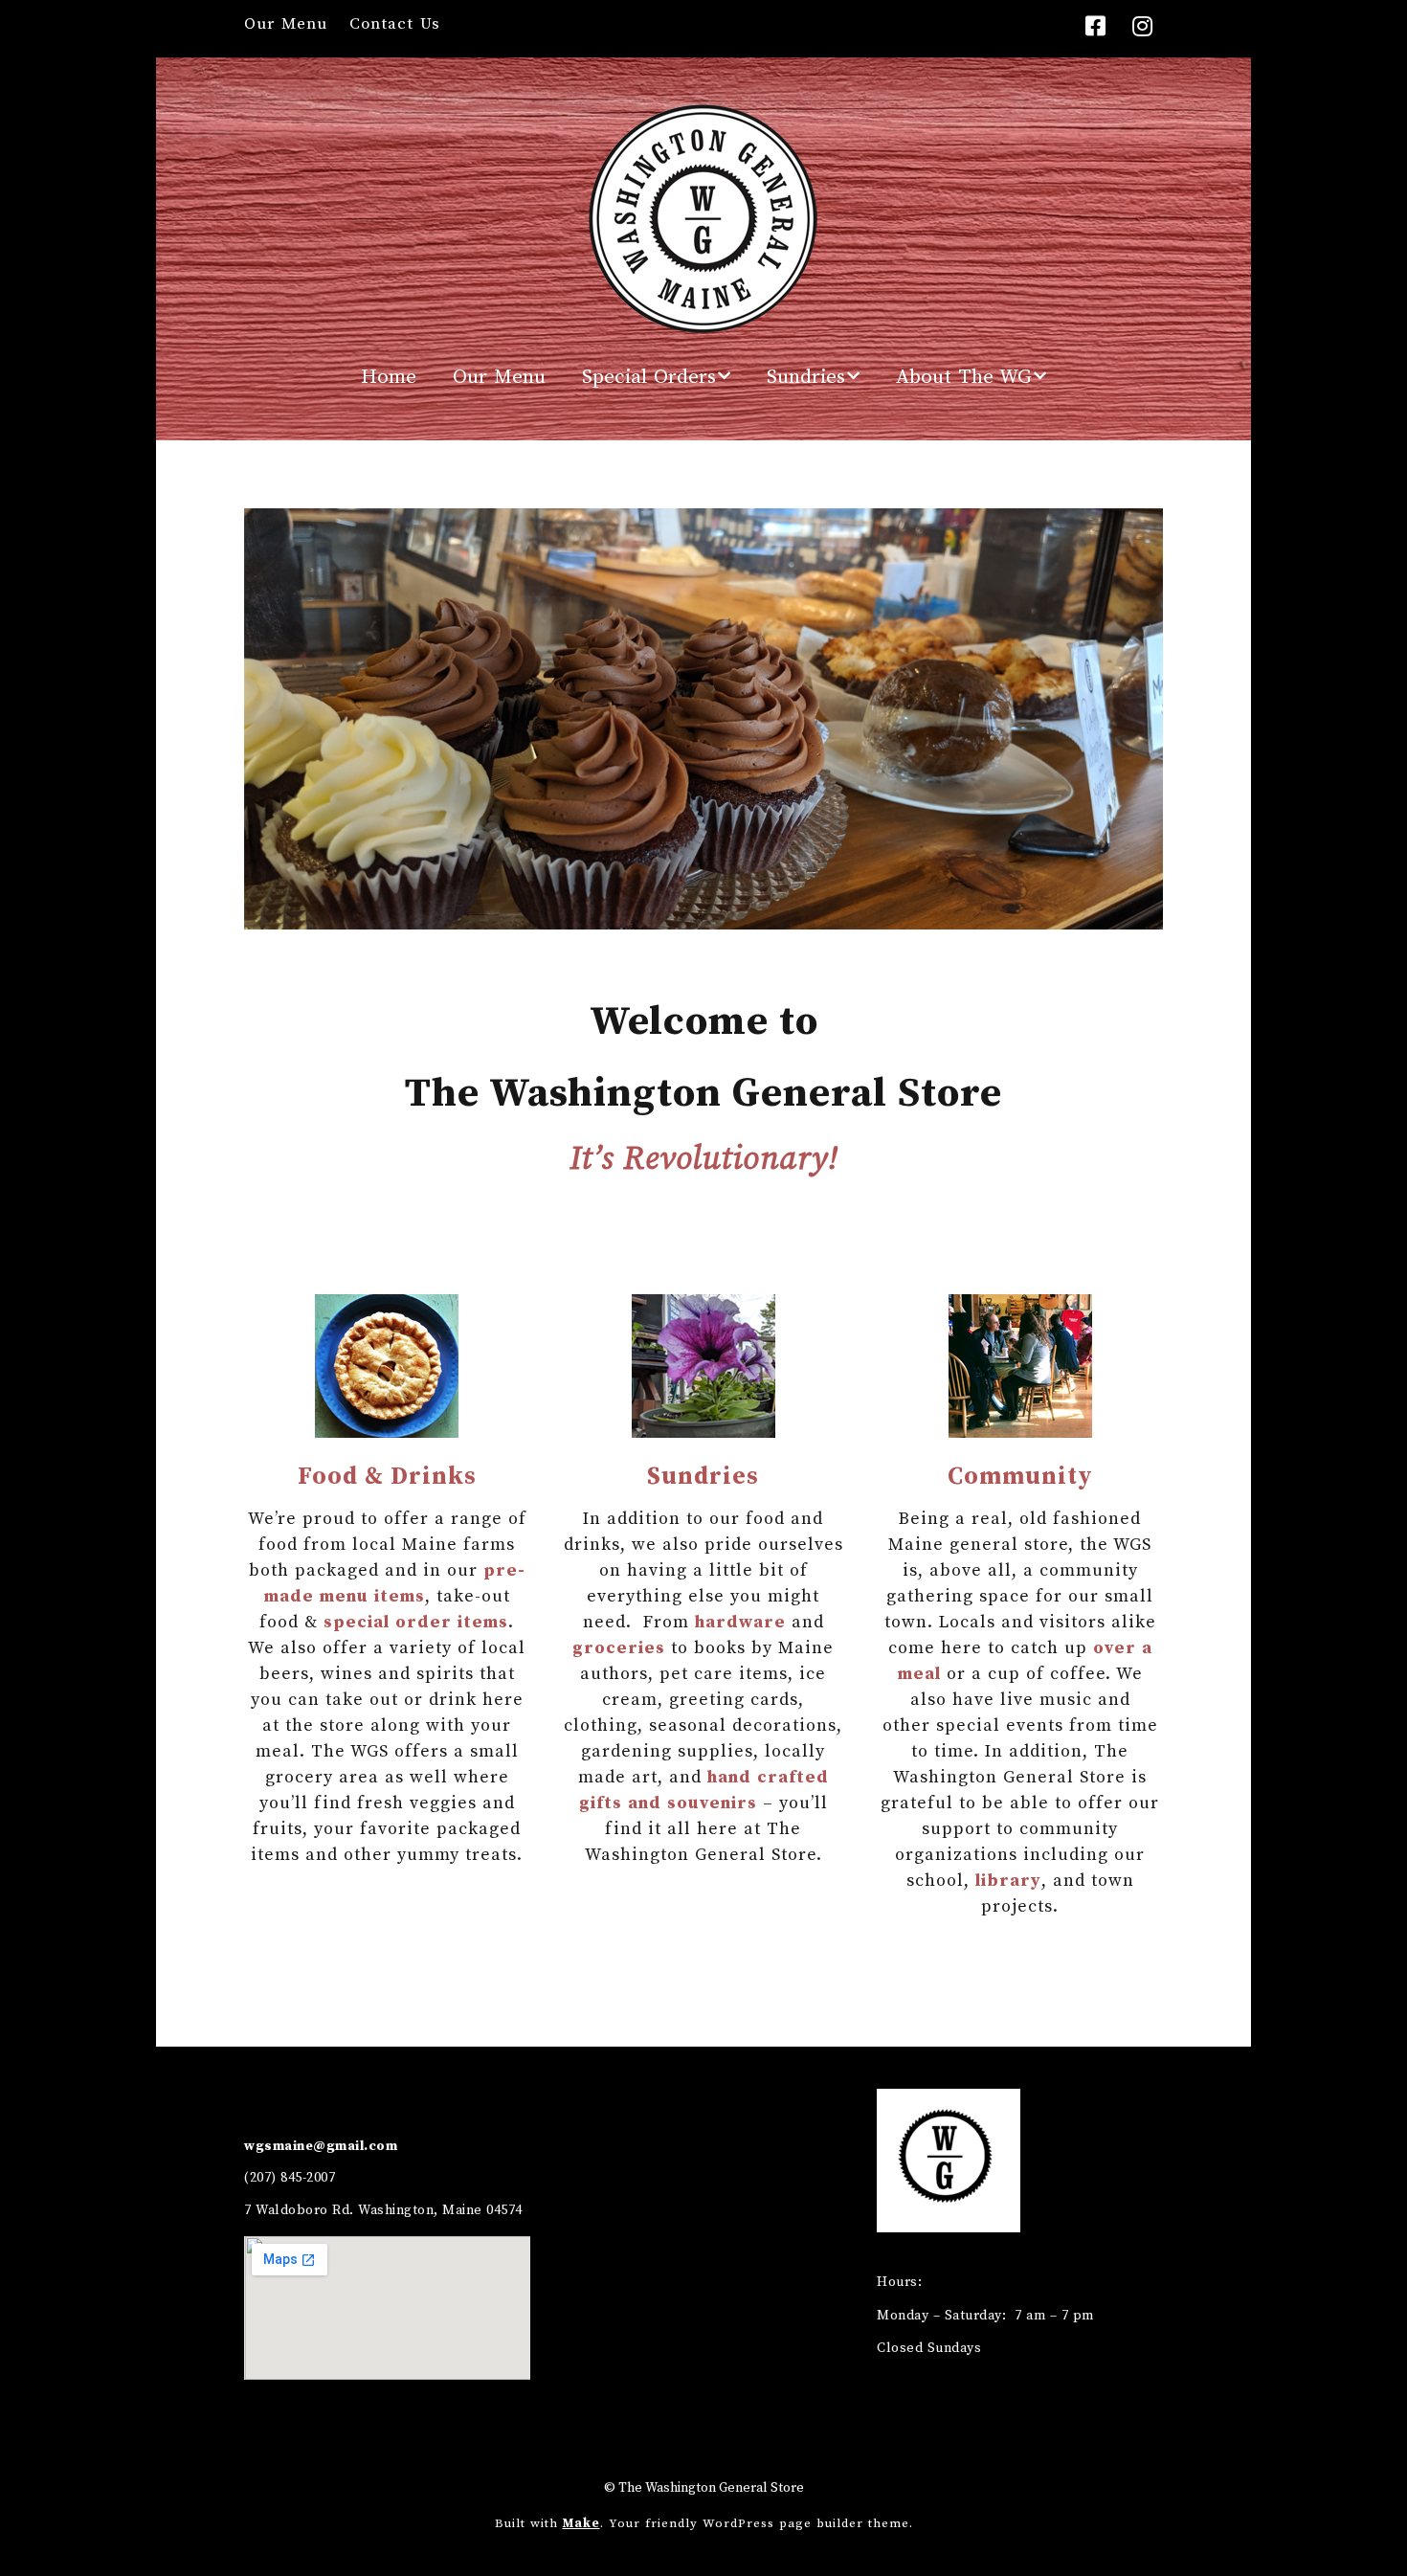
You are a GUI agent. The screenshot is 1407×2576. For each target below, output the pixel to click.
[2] (553, 913)
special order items (416, 1622)
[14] (794, 913)
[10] (714, 913)
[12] (754, 913)
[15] (815, 913)
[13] (774, 913)
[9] (694, 913)
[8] (674, 913)
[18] (875, 913)
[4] (593, 913)
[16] (835, 913)
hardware (740, 1622)
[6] (634, 913)
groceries (619, 1648)
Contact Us (395, 24)
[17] (855, 913)
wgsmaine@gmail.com (321, 2146)
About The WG (964, 377)
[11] (734, 913)
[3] (573, 913)
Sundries (806, 377)
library (1008, 1881)
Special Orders (649, 377)
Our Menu (286, 24)
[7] (654, 913)
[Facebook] (1101, 28)
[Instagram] (1143, 28)
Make (581, 2523)
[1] (533, 913)
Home (389, 377)
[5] (614, 913)
